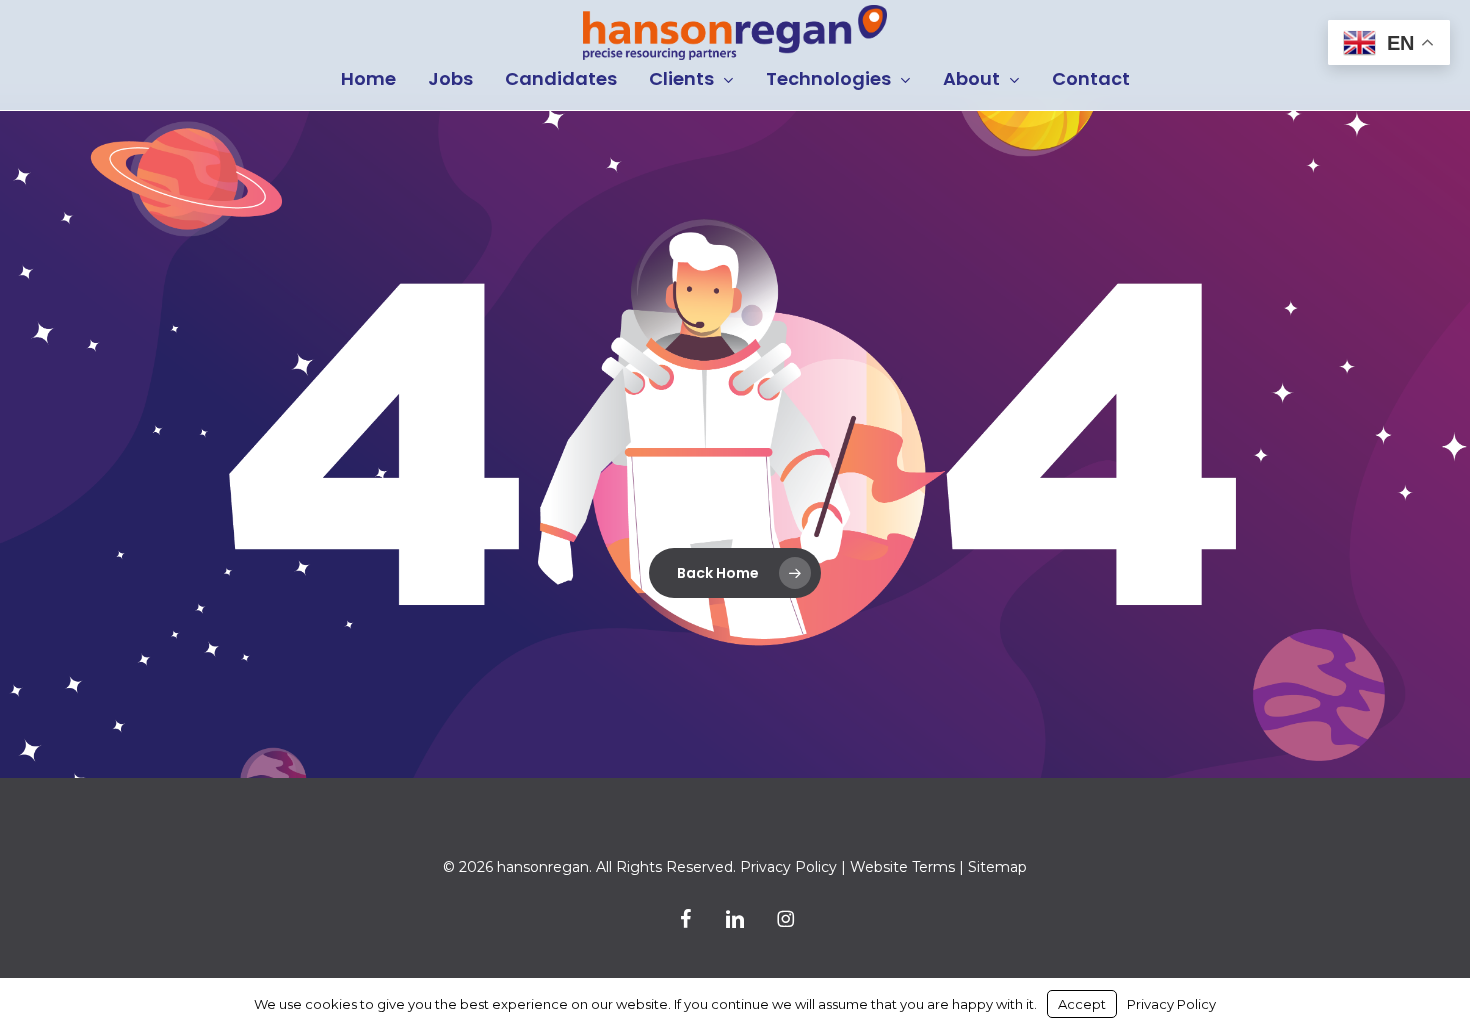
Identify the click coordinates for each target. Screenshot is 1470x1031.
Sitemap (997, 867)
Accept (1082, 1004)
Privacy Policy (788, 867)
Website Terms (902, 867)
